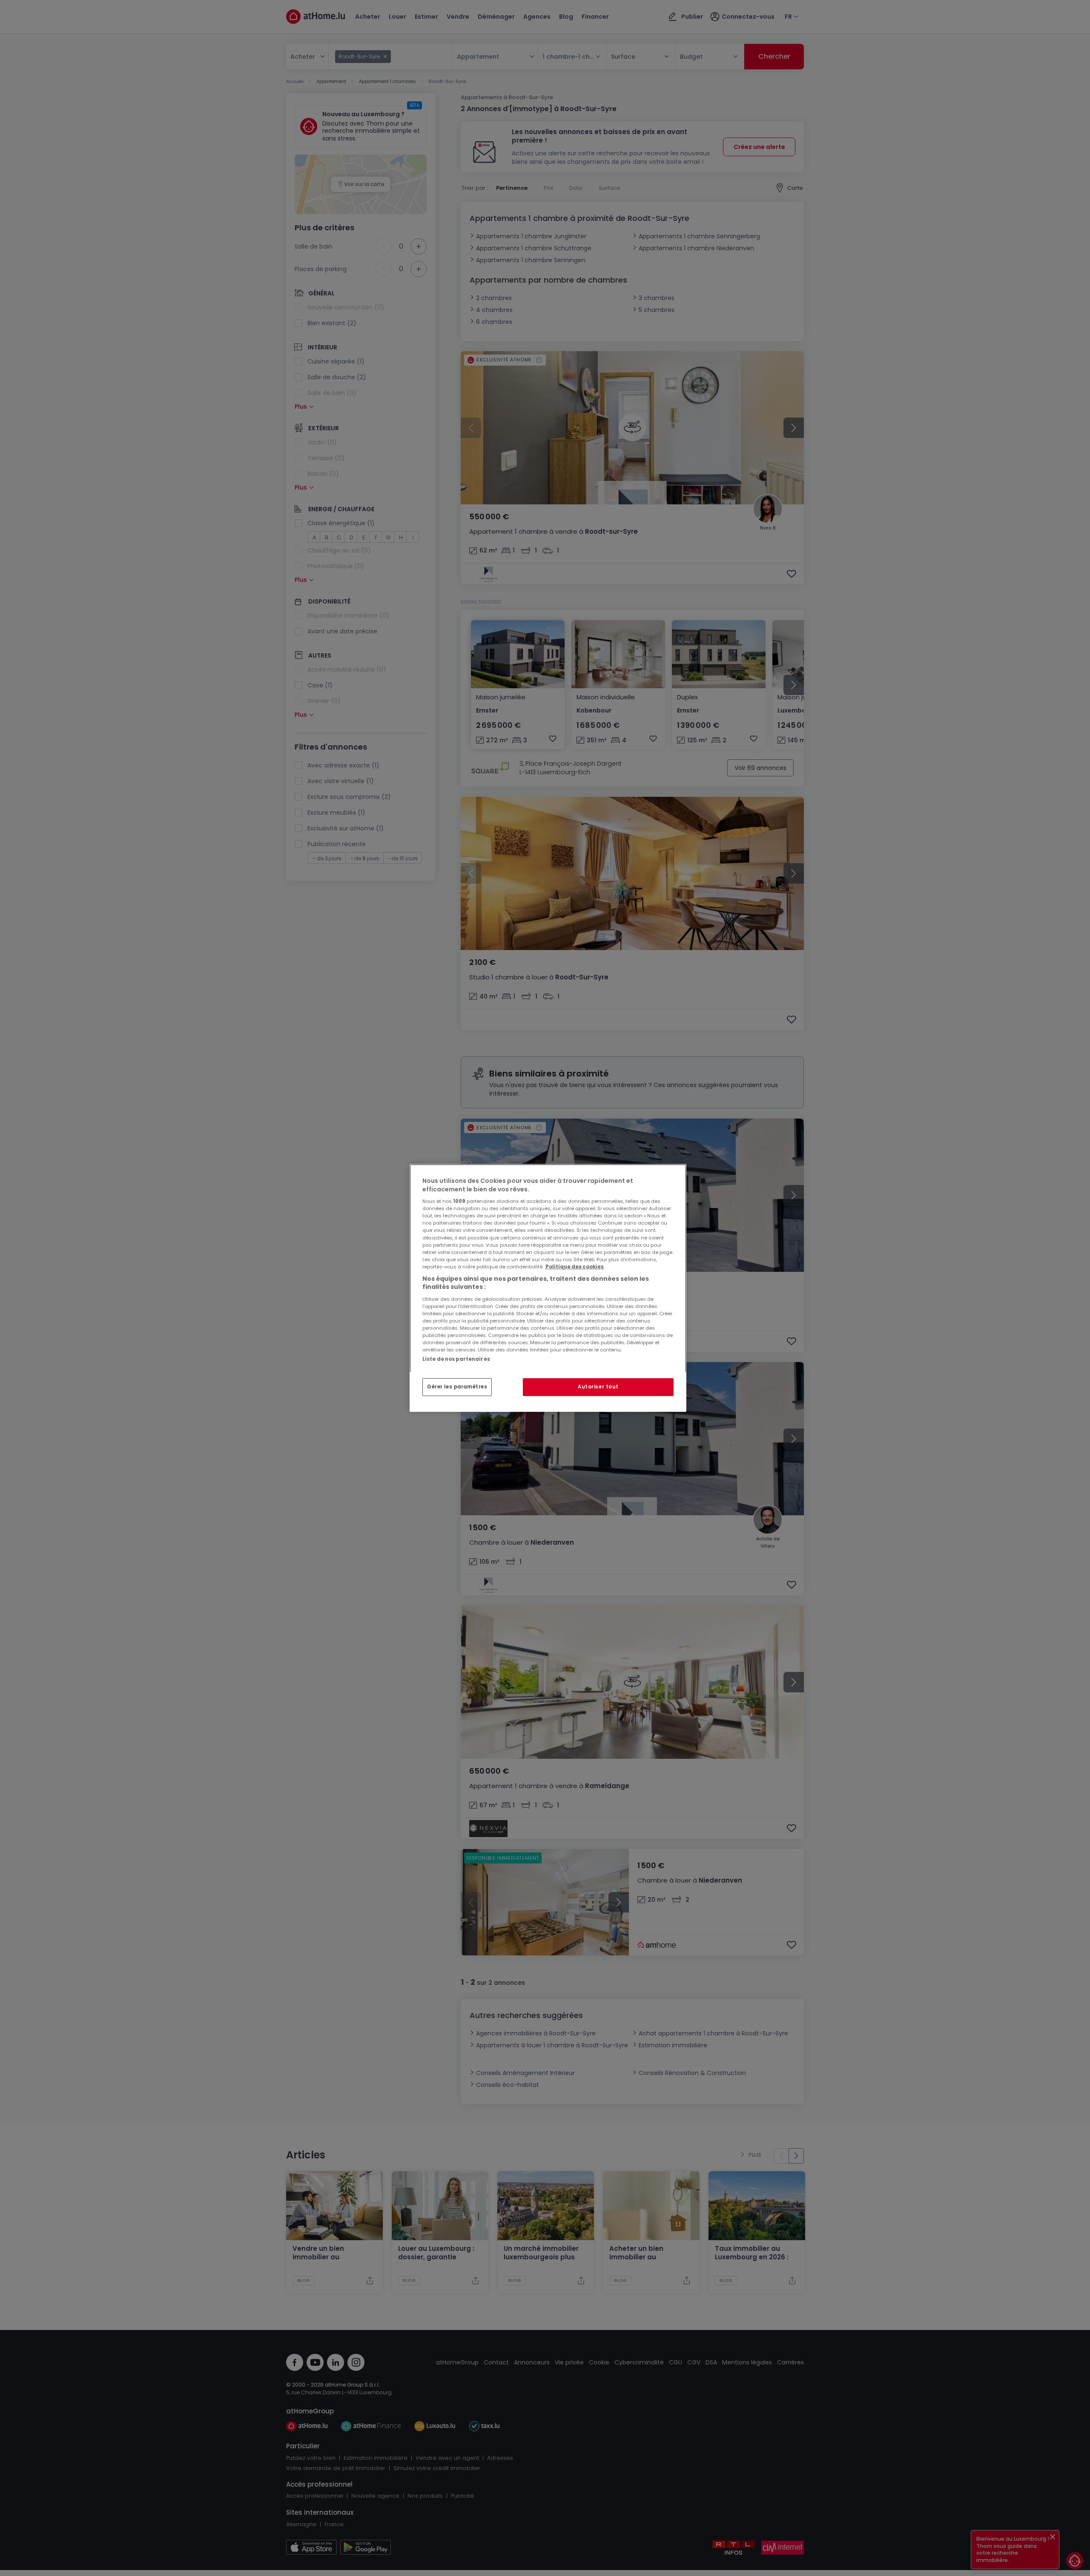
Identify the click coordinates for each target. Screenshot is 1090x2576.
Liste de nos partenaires (456, 1359)
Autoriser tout (598, 1387)
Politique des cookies (575, 1267)
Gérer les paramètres (457, 1387)
